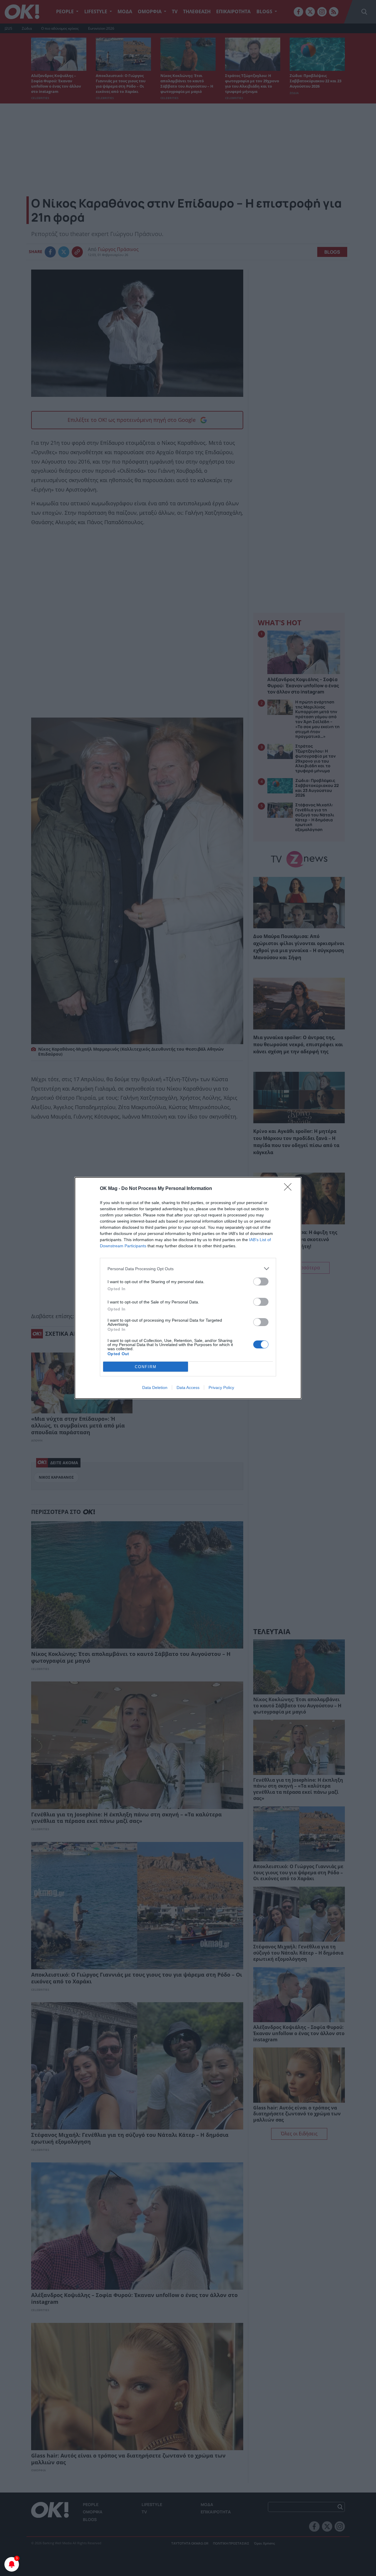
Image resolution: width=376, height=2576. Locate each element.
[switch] (261, 1282)
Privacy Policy (221, 1388)
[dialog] (188, 1288)
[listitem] (188, 1269)
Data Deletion (155, 1388)
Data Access (188, 1388)
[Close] (290, 1189)
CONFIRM (146, 1367)
